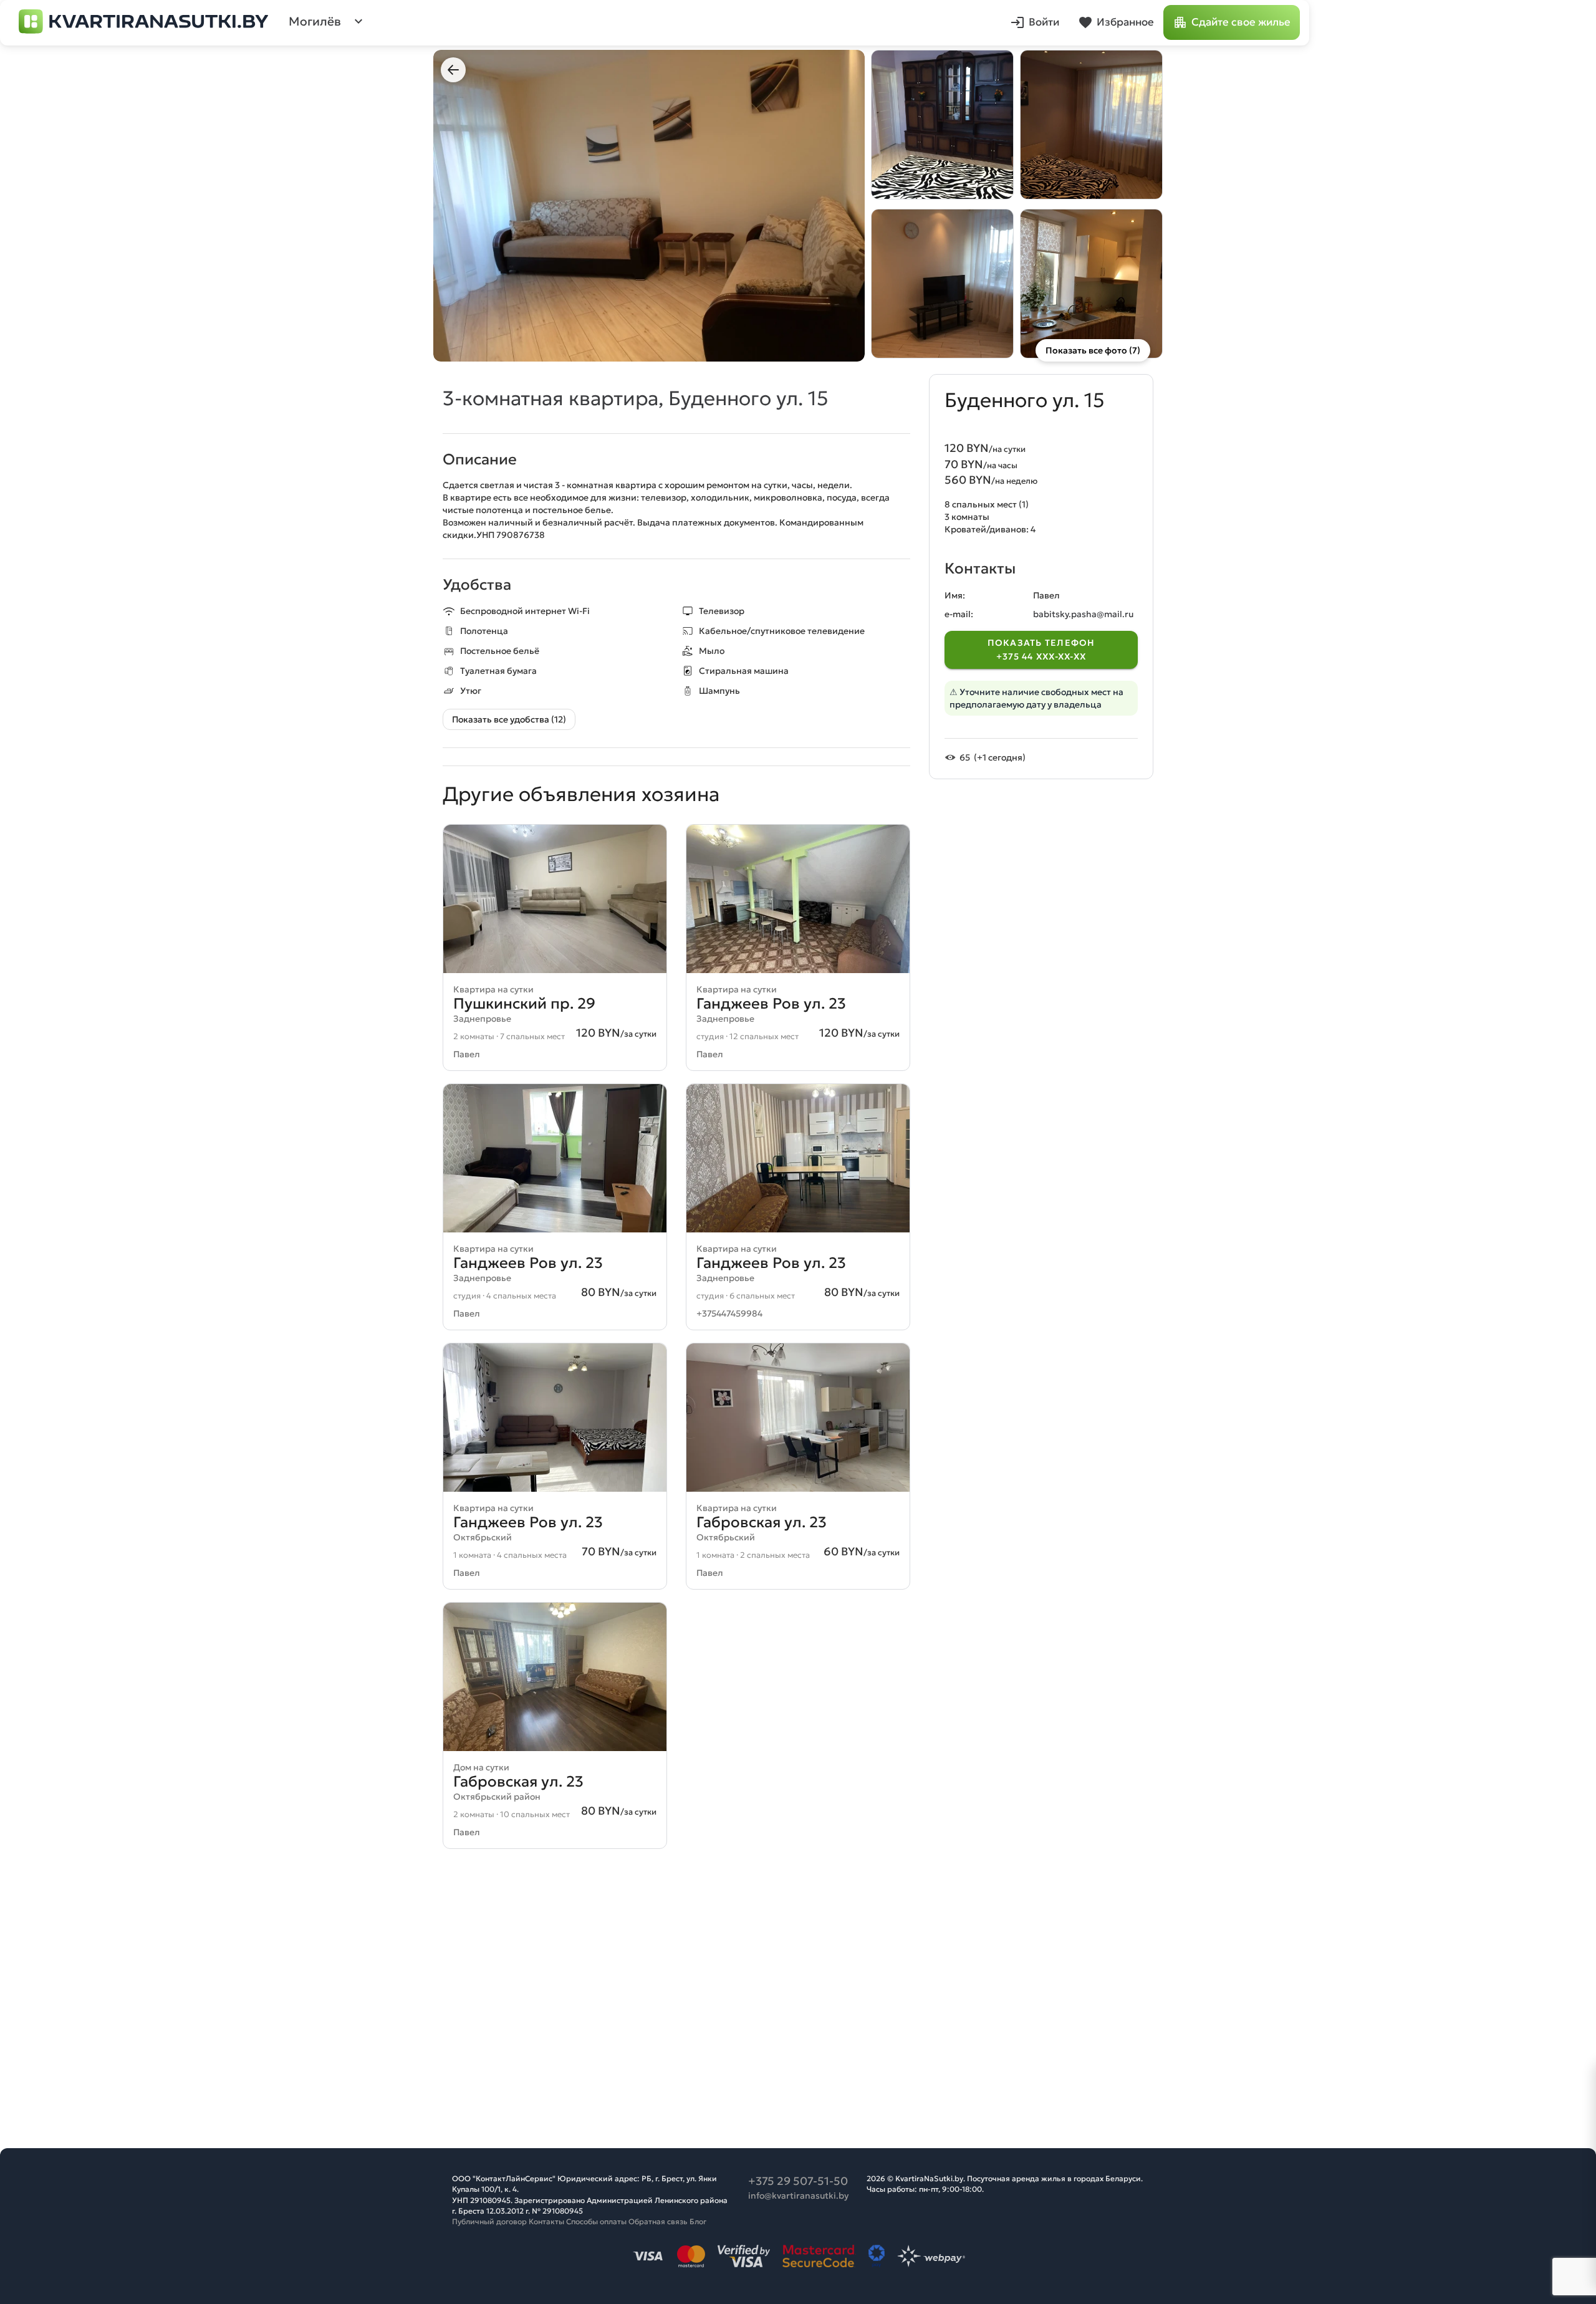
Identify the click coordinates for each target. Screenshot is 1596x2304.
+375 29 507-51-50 (798, 2181)
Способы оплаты (596, 2221)
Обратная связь (658, 2221)
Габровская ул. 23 (762, 1522)
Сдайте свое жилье (1241, 22)
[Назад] (453, 70)
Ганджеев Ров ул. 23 (771, 1004)
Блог (698, 2221)
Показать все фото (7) (1093, 350)
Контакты (546, 2221)
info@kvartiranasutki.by (798, 2196)
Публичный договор (489, 2221)
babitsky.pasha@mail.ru (1083, 615)
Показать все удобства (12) (509, 719)
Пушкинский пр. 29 (524, 1004)
